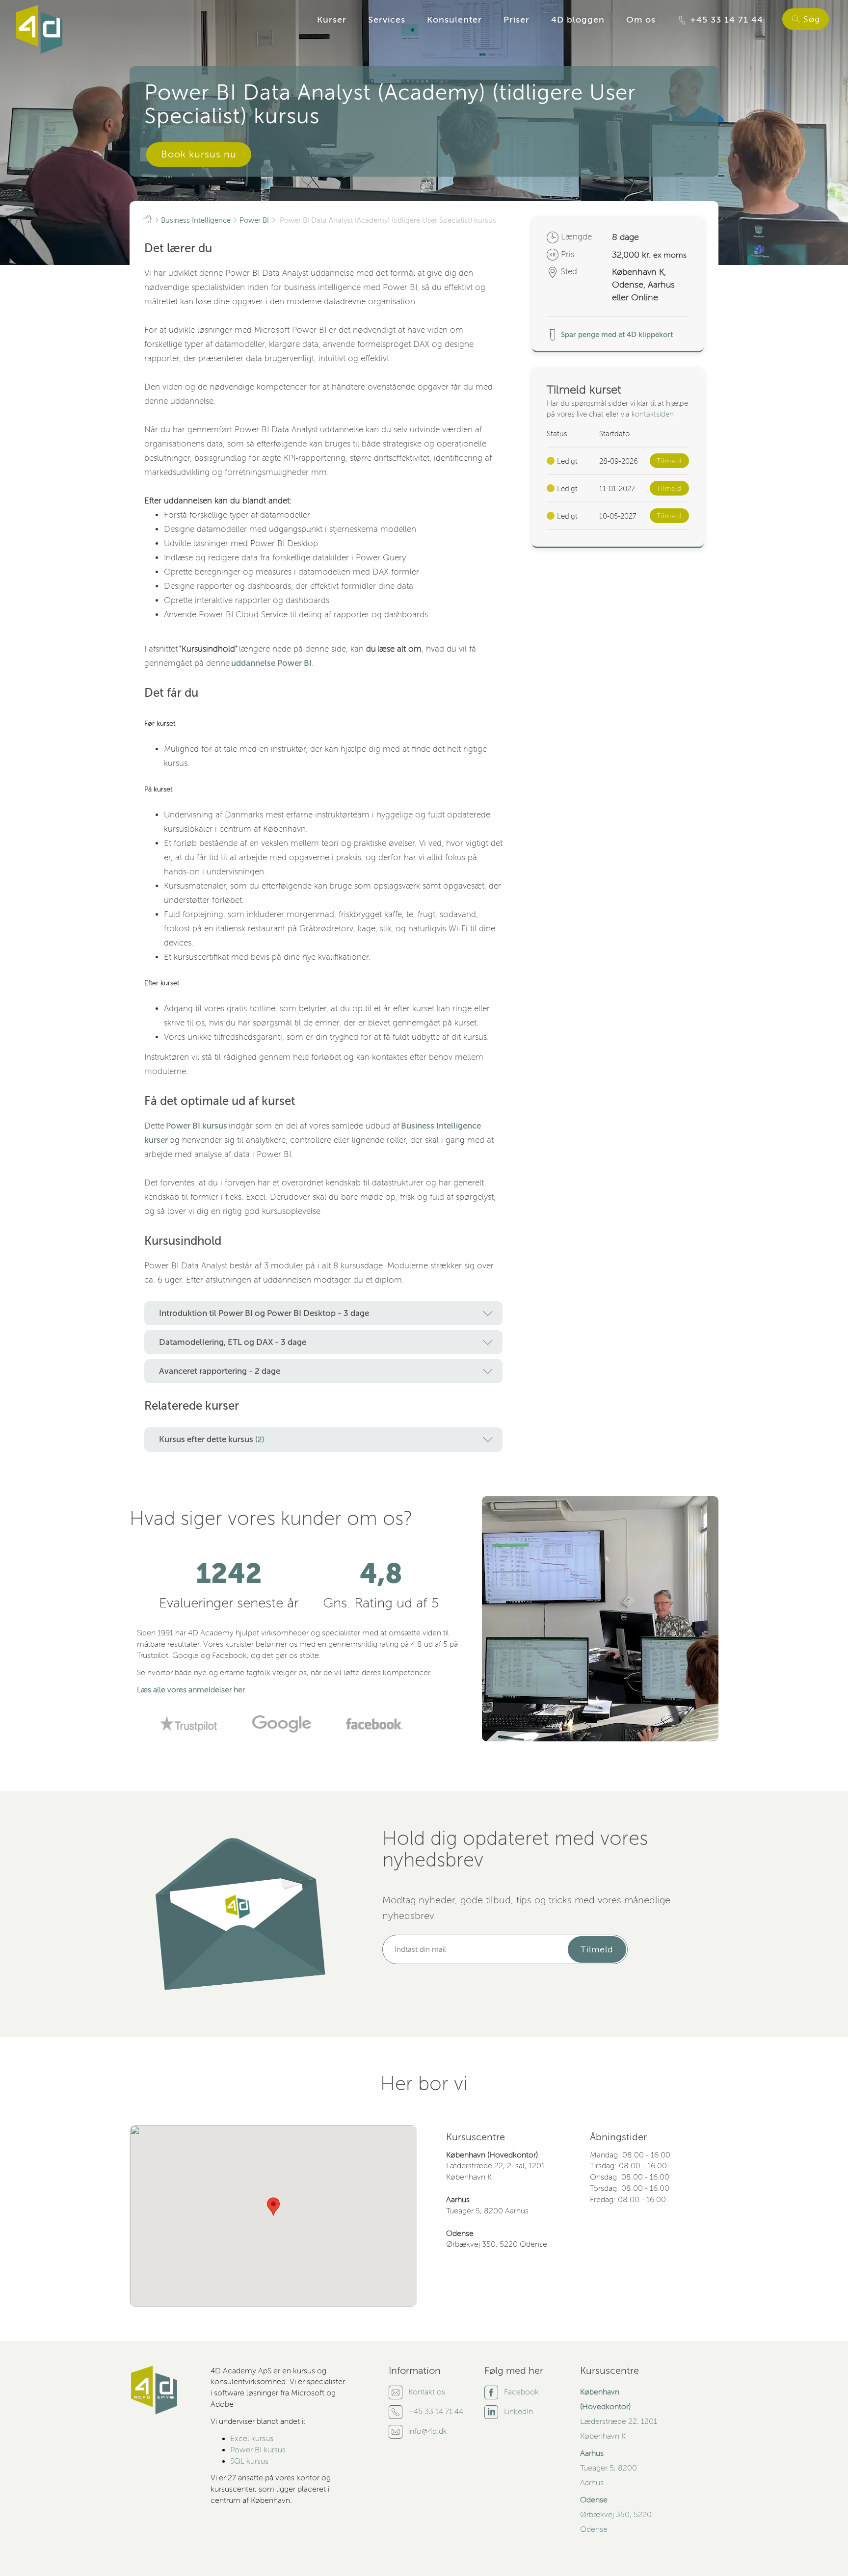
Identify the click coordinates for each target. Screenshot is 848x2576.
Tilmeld (669, 461)
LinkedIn (518, 2412)
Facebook (521, 2392)
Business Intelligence (196, 220)
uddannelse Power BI (271, 663)
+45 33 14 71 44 (725, 20)
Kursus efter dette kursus (212, 1439)
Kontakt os (427, 2392)
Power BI (254, 220)
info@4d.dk (428, 2431)
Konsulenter (454, 20)
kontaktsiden (653, 414)
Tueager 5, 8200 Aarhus (609, 2468)
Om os (641, 20)
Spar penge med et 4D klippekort (616, 335)
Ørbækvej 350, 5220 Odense (616, 2515)
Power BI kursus (197, 1126)
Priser (517, 20)
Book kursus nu (199, 154)
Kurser (332, 20)
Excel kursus (252, 2439)
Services (387, 20)
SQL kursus (249, 2461)
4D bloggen (578, 20)
